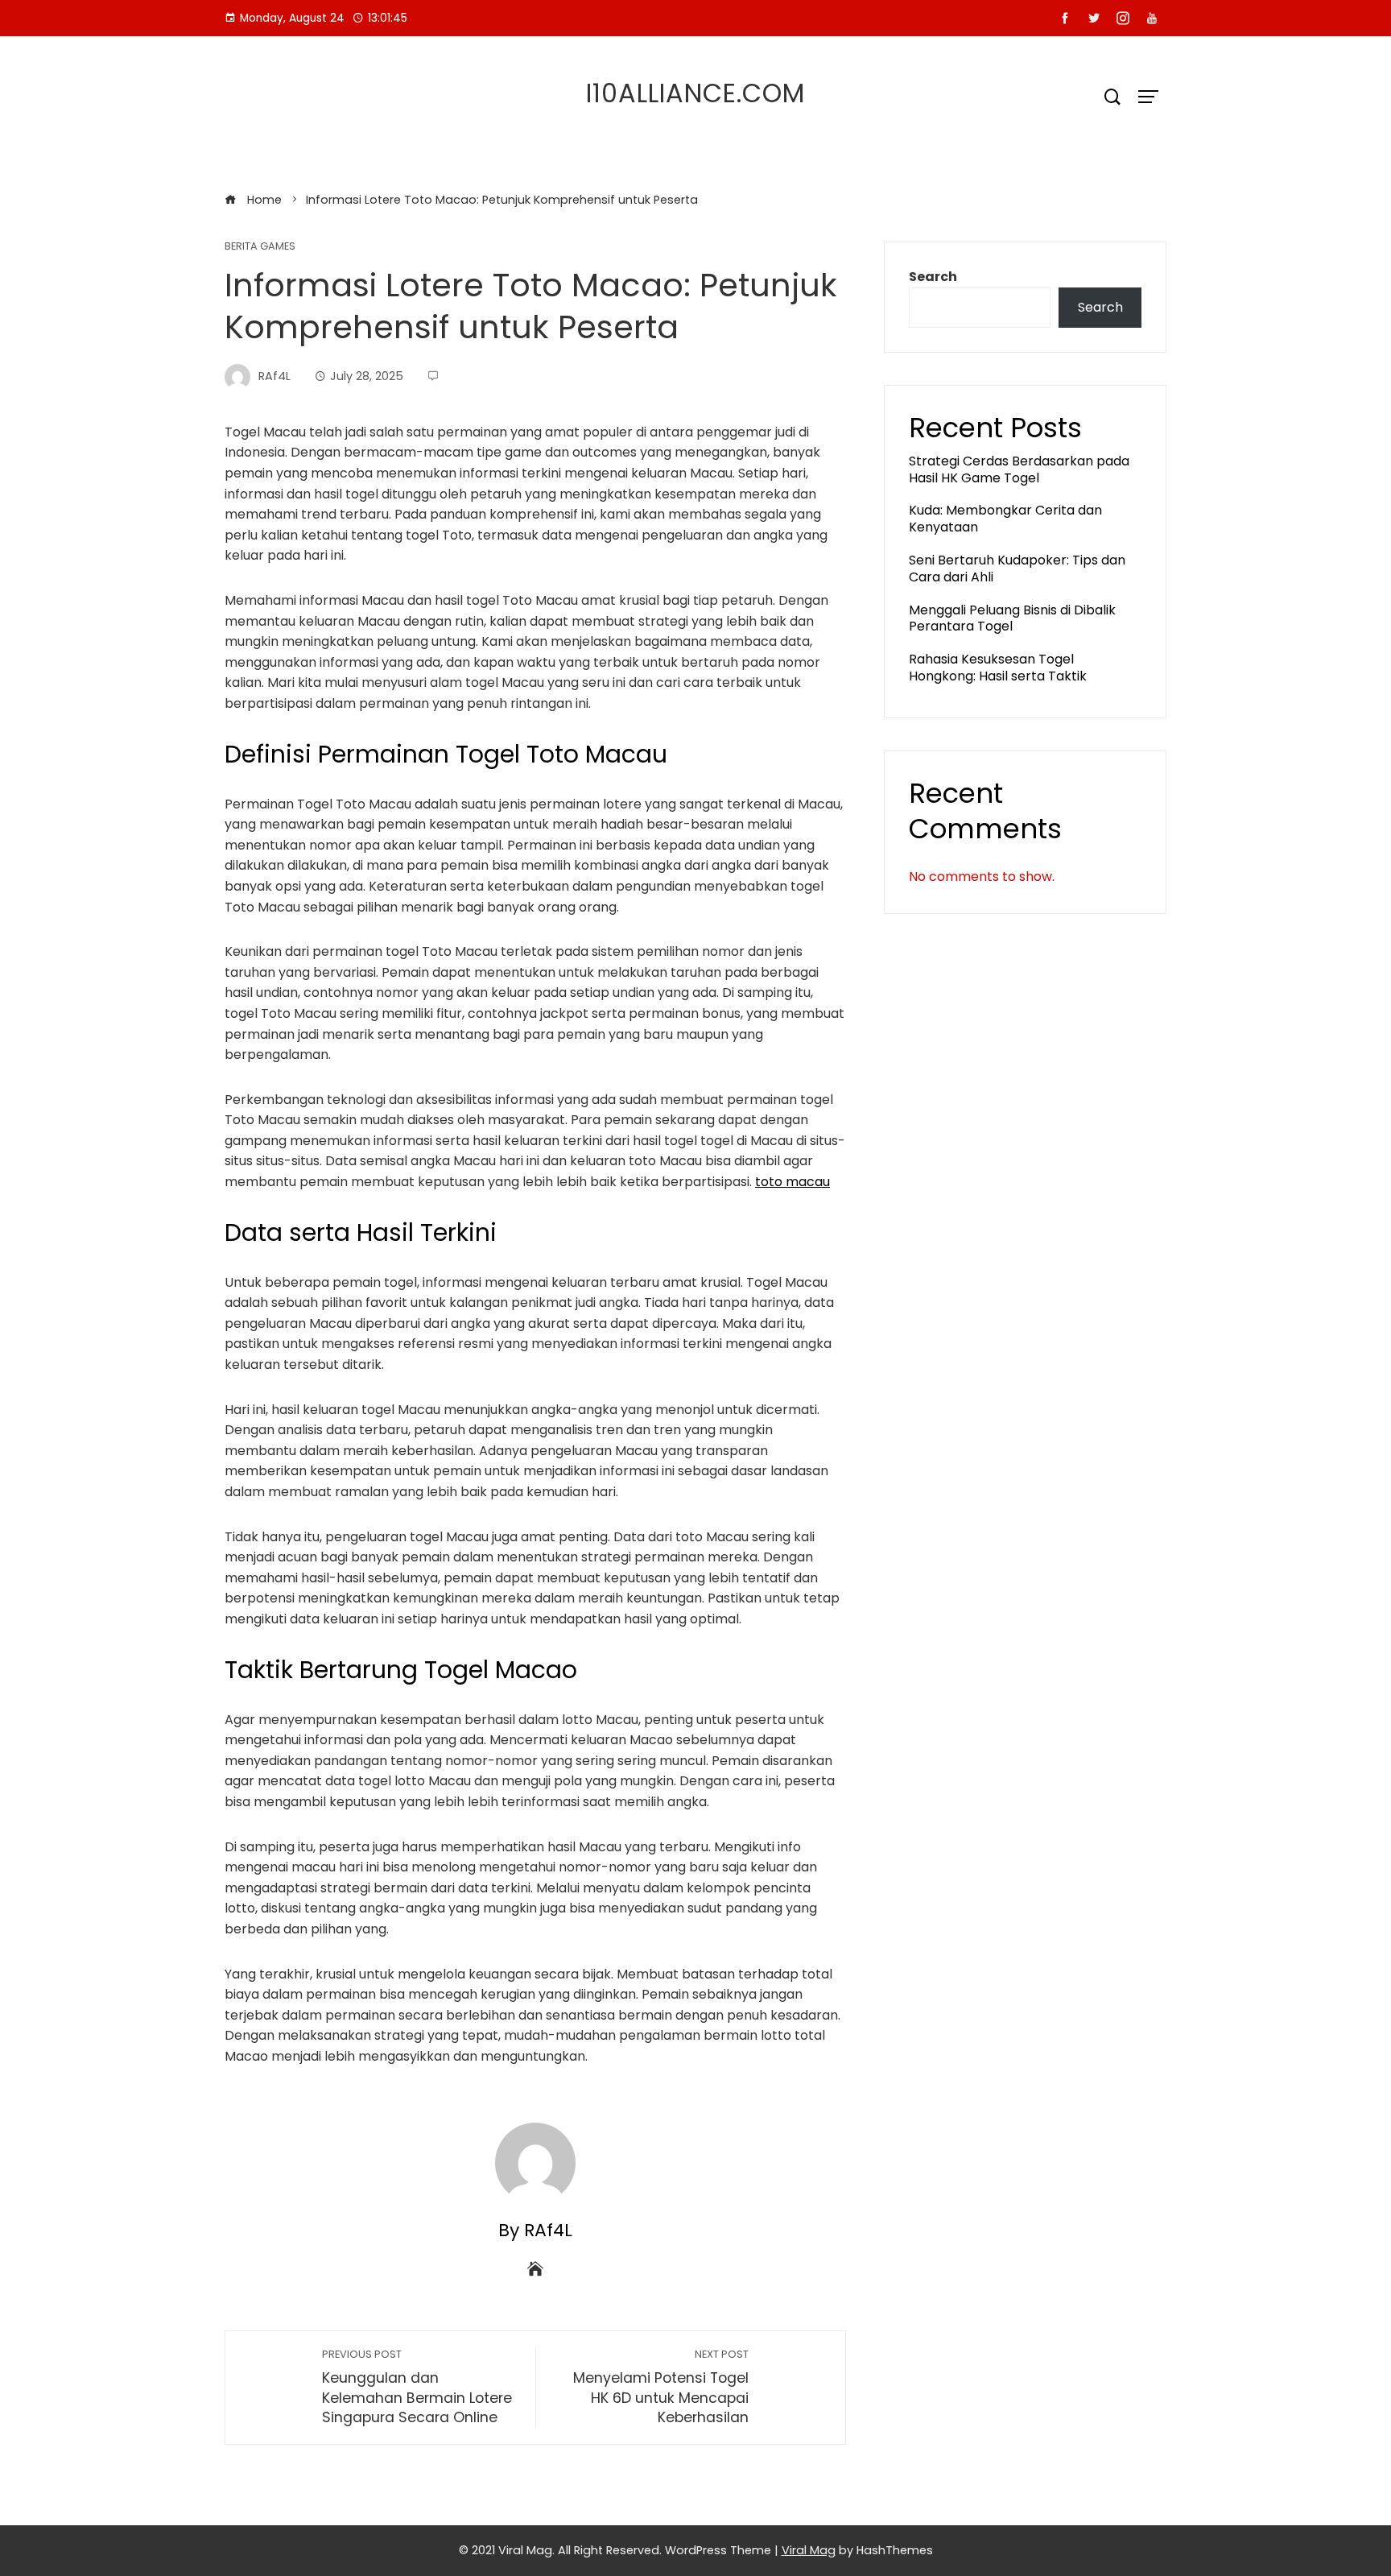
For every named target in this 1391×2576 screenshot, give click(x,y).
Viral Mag (809, 2550)
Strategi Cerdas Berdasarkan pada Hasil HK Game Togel (1019, 469)
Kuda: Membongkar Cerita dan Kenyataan (1005, 519)
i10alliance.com (695, 93)
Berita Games (260, 247)
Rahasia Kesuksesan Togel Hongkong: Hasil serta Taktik (998, 668)
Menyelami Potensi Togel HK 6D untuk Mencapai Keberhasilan (661, 2387)
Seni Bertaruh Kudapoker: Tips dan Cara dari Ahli (1017, 569)
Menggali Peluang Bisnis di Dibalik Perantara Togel (1012, 618)
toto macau (792, 1182)
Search (933, 277)
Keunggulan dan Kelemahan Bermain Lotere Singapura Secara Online (417, 2387)
